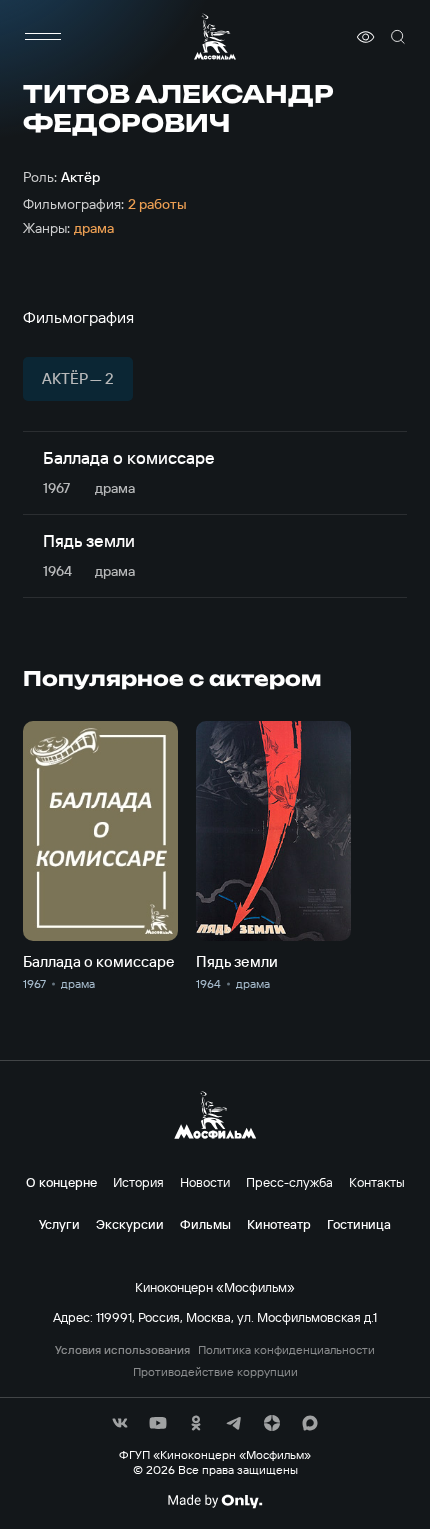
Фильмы (205, 1224)
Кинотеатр (279, 1224)
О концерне (61, 1182)
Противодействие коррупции (215, 1372)
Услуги (59, 1224)
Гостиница (359, 1224)
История (138, 1182)
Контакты (377, 1182)
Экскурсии (130, 1224)
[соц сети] (120, 1423)
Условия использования (122, 1350)
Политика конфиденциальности (286, 1350)
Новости (205, 1182)
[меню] (43, 37)
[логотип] (215, 36)
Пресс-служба (289, 1182)
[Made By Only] (214, 1501)
